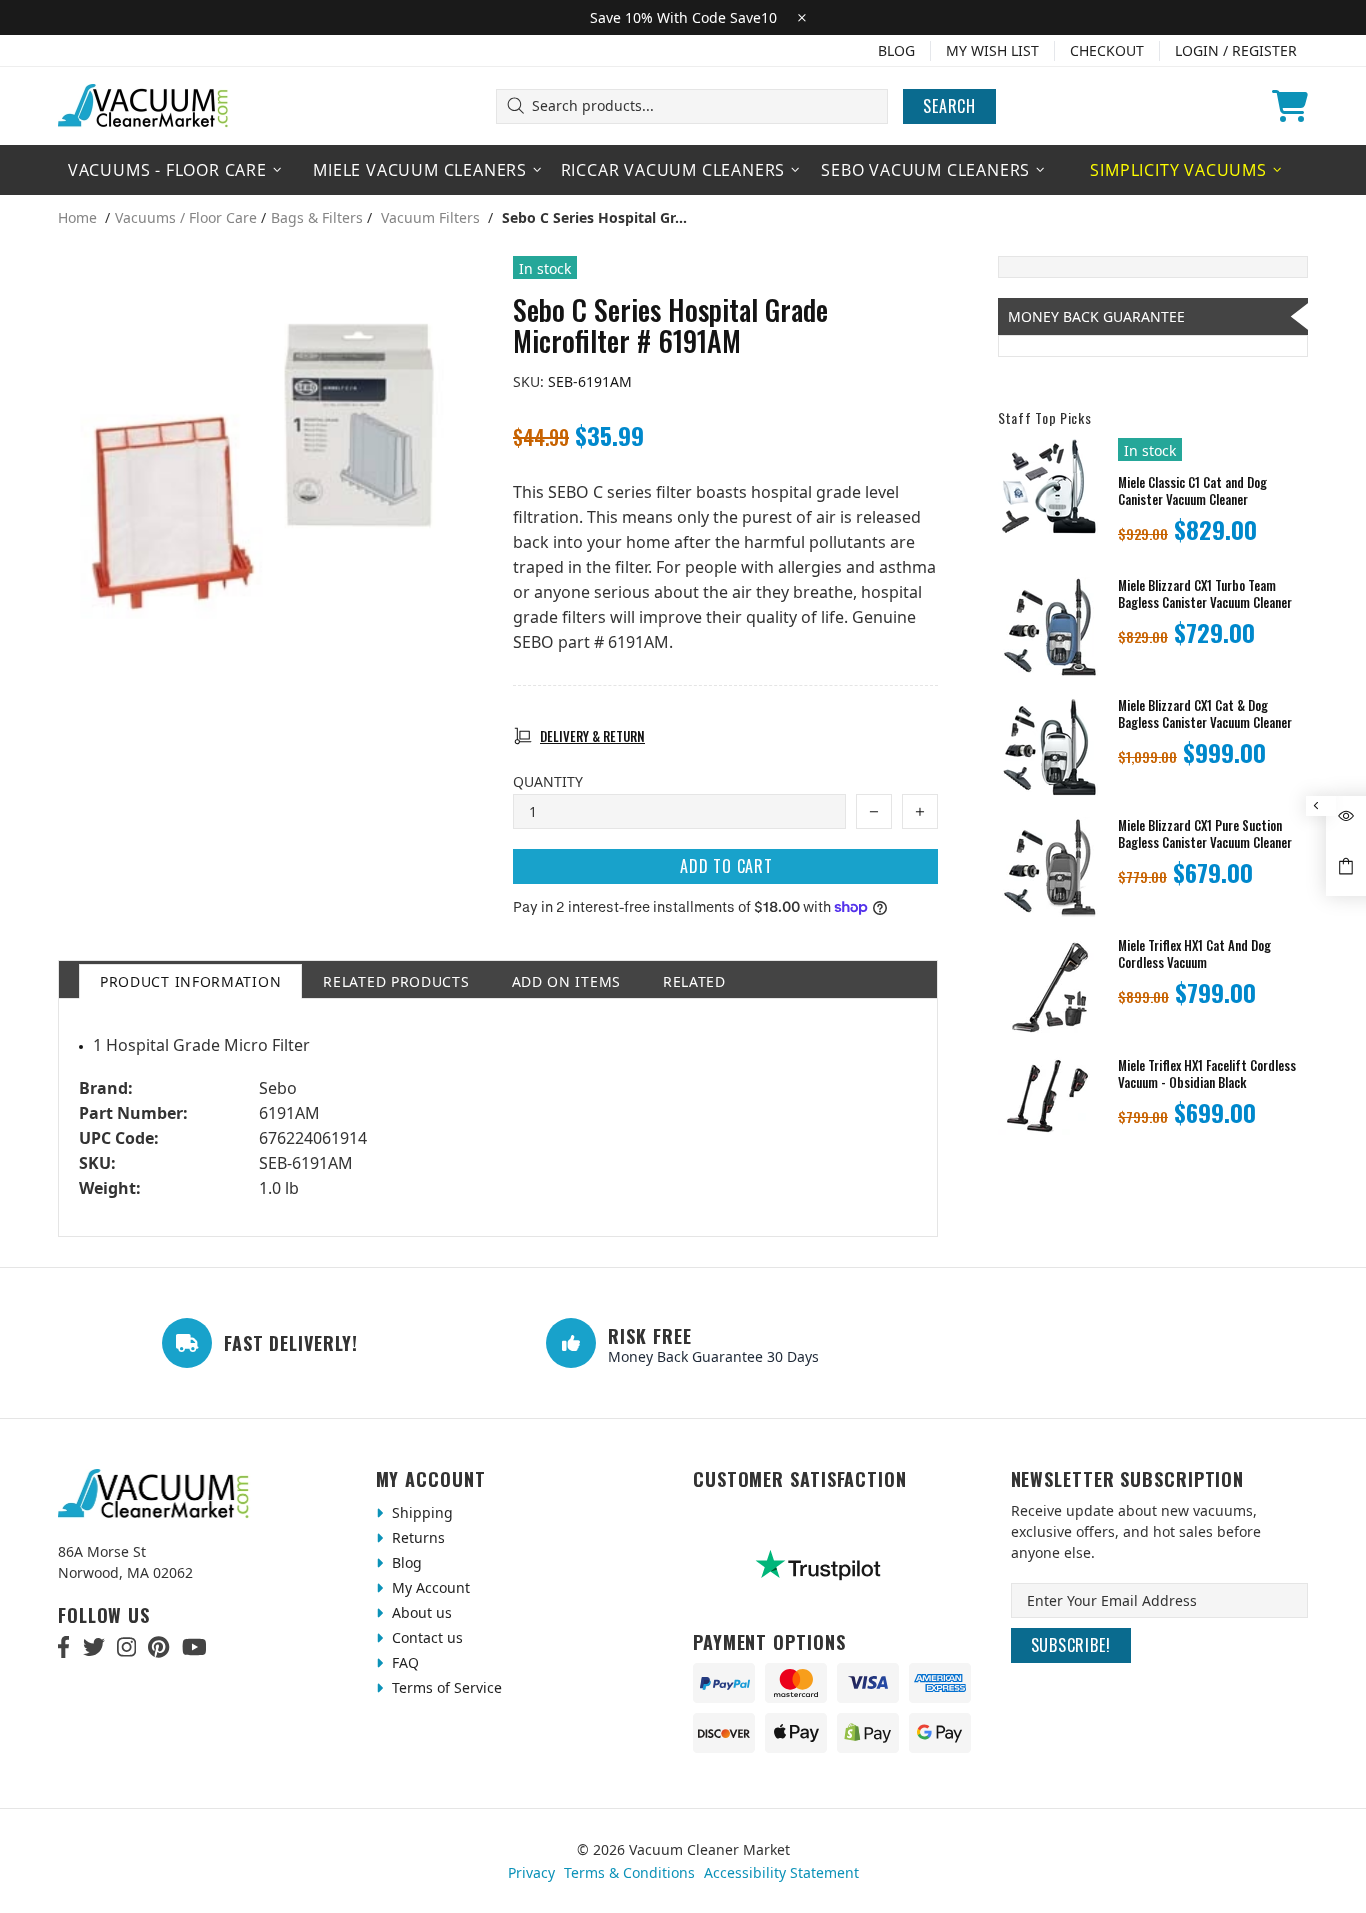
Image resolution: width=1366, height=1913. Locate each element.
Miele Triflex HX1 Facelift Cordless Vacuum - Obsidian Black (1207, 1074)
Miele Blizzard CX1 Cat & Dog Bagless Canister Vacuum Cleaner (1205, 714)
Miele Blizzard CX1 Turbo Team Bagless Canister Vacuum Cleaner (1205, 594)
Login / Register (1236, 50)
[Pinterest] (158, 1647)
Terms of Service (445, 1687)
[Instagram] (126, 1647)
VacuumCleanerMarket (144, 106)
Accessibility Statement (781, 1872)
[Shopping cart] (1290, 106)
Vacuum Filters (430, 218)
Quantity (548, 781)
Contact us (425, 1637)
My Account (429, 1587)
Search (949, 106)
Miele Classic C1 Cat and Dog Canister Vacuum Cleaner (1192, 491)
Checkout (1107, 50)
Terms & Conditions (629, 1872)
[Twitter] (94, 1647)
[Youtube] (194, 1647)
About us (420, 1612)
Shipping (420, 1512)
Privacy (531, 1872)
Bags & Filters (317, 218)
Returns (416, 1537)
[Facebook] (64, 1647)
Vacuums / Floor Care (186, 218)
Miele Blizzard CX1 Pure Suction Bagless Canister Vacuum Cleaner (1205, 834)
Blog (896, 50)
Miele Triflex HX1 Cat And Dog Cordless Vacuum (1194, 954)
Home (77, 218)
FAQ (403, 1662)
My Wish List (992, 50)
